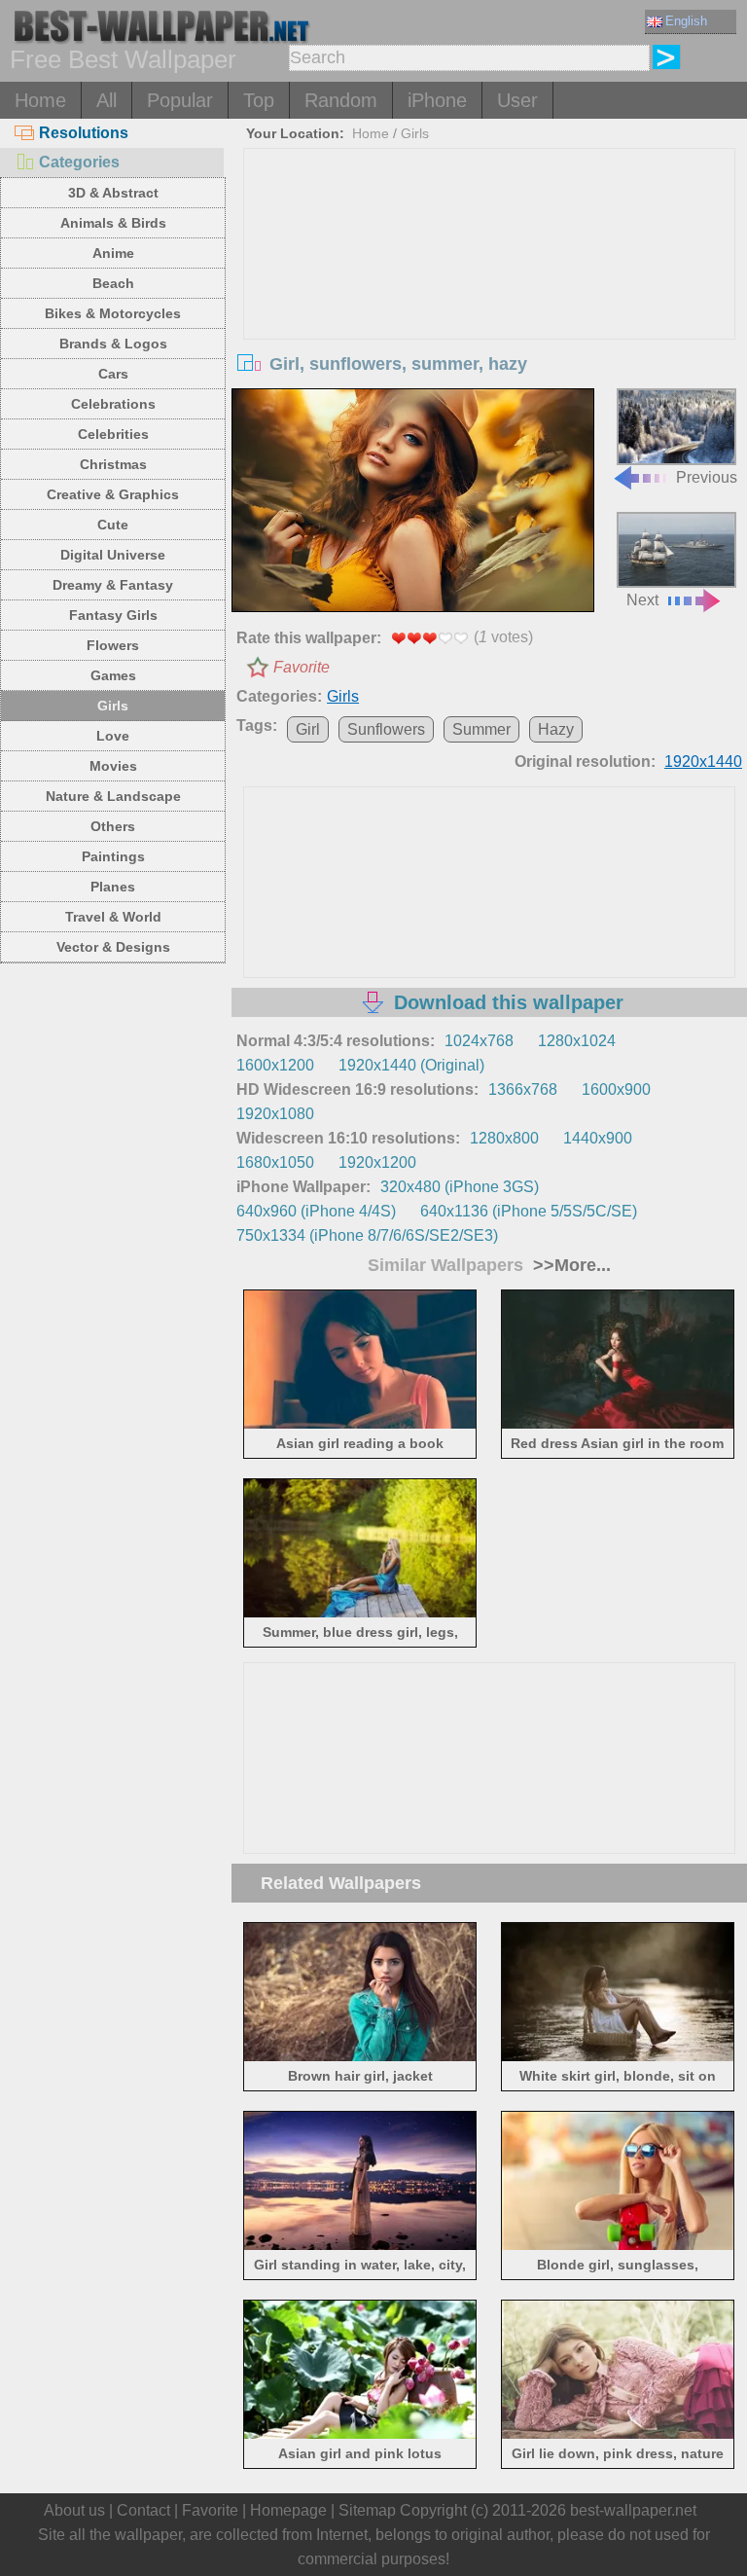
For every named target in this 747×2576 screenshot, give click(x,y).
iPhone (437, 100)
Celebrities (113, 434)
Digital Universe (113, 555)
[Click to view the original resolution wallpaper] (413, 502)
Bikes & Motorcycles (113, 313)
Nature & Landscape (113, 796)
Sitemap (367, 2510)
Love (113, 736)
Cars (113, 374)
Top (259, 100)
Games (113, 675)
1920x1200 (377, 1162)
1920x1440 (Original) (411, 1065)
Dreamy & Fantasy (113, 585)
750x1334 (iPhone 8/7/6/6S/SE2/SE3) (367, 1235)
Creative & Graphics (113, 494)
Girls (113, 706)
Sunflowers (386, 729)
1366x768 (523, 1089)
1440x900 (598, 1138)
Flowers (113, 645)
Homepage (288, 2510)
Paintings (113, 856)
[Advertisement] (490, 295)
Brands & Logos (113, 344)
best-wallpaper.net (633, 2510)
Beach (113, 283)
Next (642, 600)
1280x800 (504, 1138)
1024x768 (479, 1041)
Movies (113, 766)
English (686, 21)
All (107, 100)
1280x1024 (577, 1041)
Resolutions (84, 133)
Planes (113, 887)
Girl (308, 729)
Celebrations (113, 404)
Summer (481, 729)
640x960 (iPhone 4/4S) (316, 1211)
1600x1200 (275, 1065)
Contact (143, 2510)
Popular (180, 100)
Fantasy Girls (113, 615)
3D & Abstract (113, 193)
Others (113, 826)
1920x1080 (275, 1114)
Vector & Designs (113, 947)
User (517, 100)
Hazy (556, 729)
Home (40, 100)
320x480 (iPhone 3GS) (460, 1187)
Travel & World (113, 917)
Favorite (302, 667)
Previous (707, 477)
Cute (113, 525)
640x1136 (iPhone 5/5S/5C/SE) (529, 1211)
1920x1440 (703, 762)
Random (341, 100)
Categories (79, 162)
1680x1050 (275, 1162)
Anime (113, 253)
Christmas (113, 464)
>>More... (569, 1265)
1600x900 (616, 1089)
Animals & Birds (113, 223)
